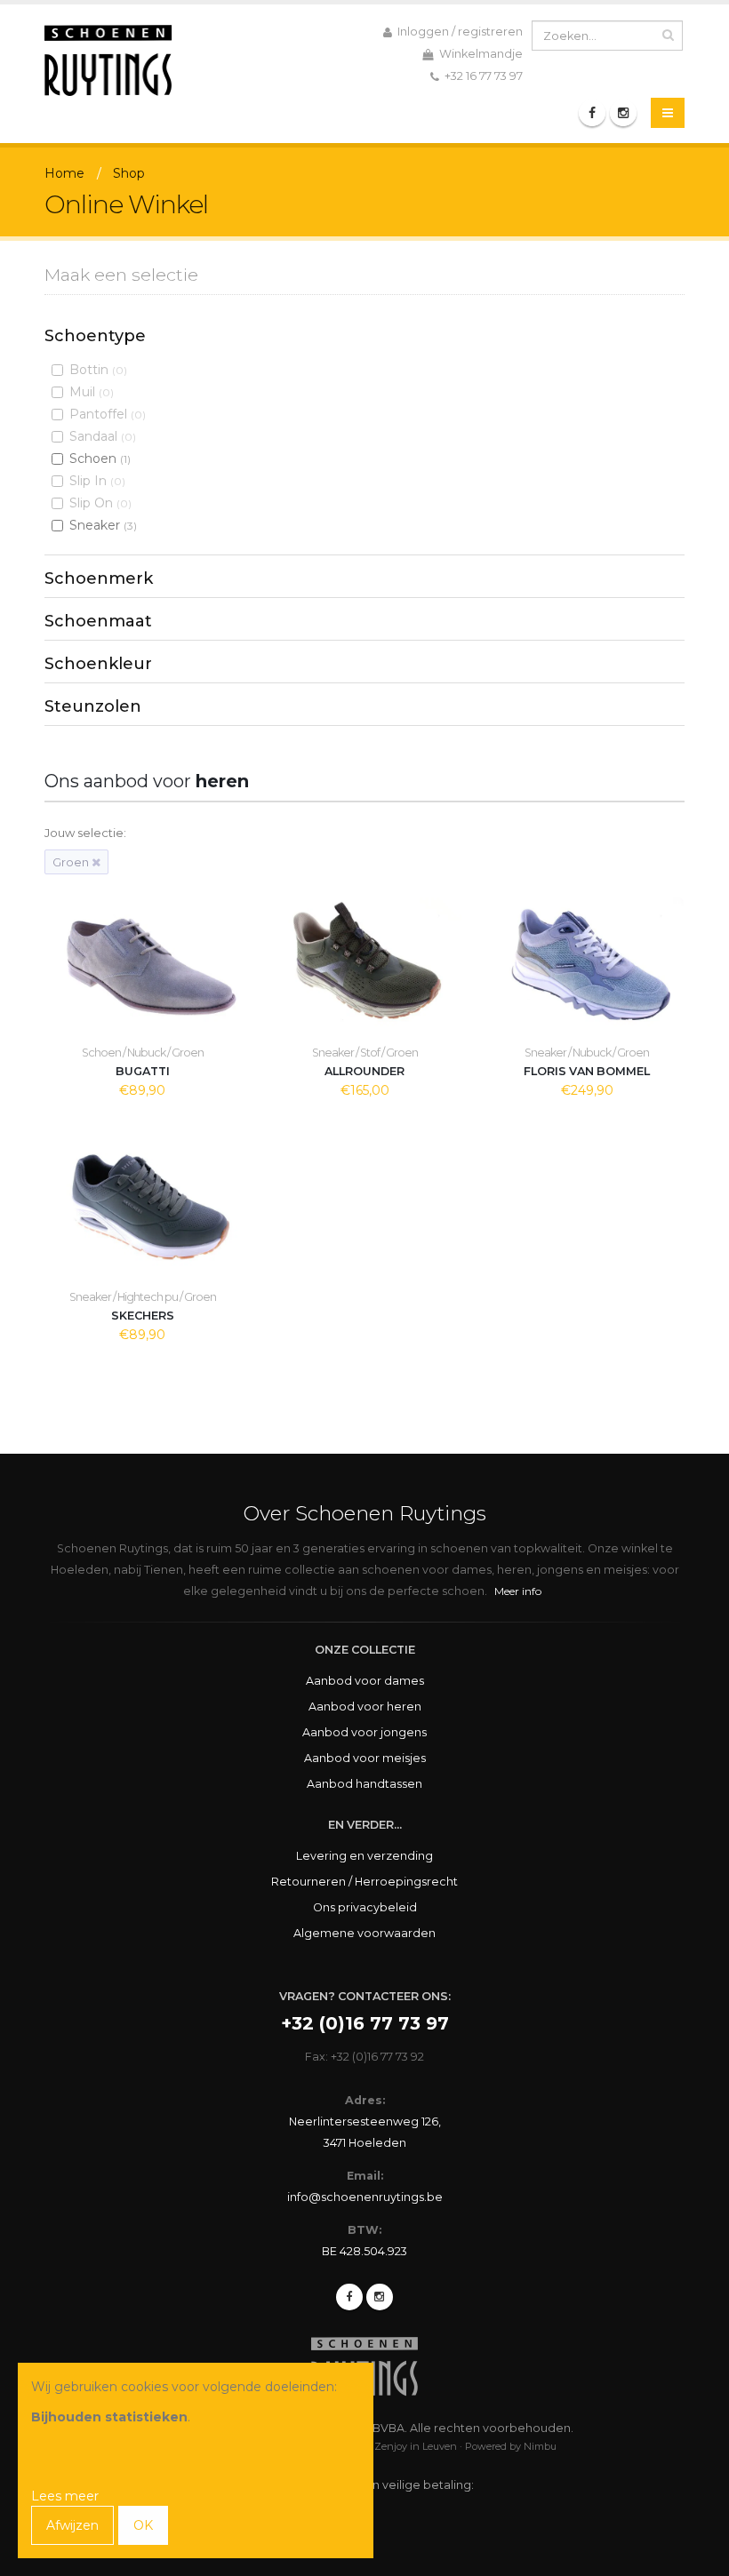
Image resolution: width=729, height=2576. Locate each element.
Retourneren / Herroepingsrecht (364, 1882)
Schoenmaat (98, 621)
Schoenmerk (99, 578)
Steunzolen (93, 706)
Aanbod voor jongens (364, 1732)
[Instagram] (623, 113)
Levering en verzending (364, 1856)
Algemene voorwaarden (364, 1933)
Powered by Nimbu (511, 2446)
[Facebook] (592, 113)
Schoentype (95, 336)
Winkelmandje (480, 54)
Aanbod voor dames (365, 1681)
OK (143, 2525)
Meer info (518, 1591)
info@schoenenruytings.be (365, 2197)
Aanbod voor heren (365, 1707)
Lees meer (65, 2496)
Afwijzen (72, 2525)
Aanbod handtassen (364, 1784)
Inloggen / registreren (459, 32)
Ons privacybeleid (365, 1907)
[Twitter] (380, 2297)
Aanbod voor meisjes (365, 1758)
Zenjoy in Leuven (416, 2446)
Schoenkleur (98, 664)
